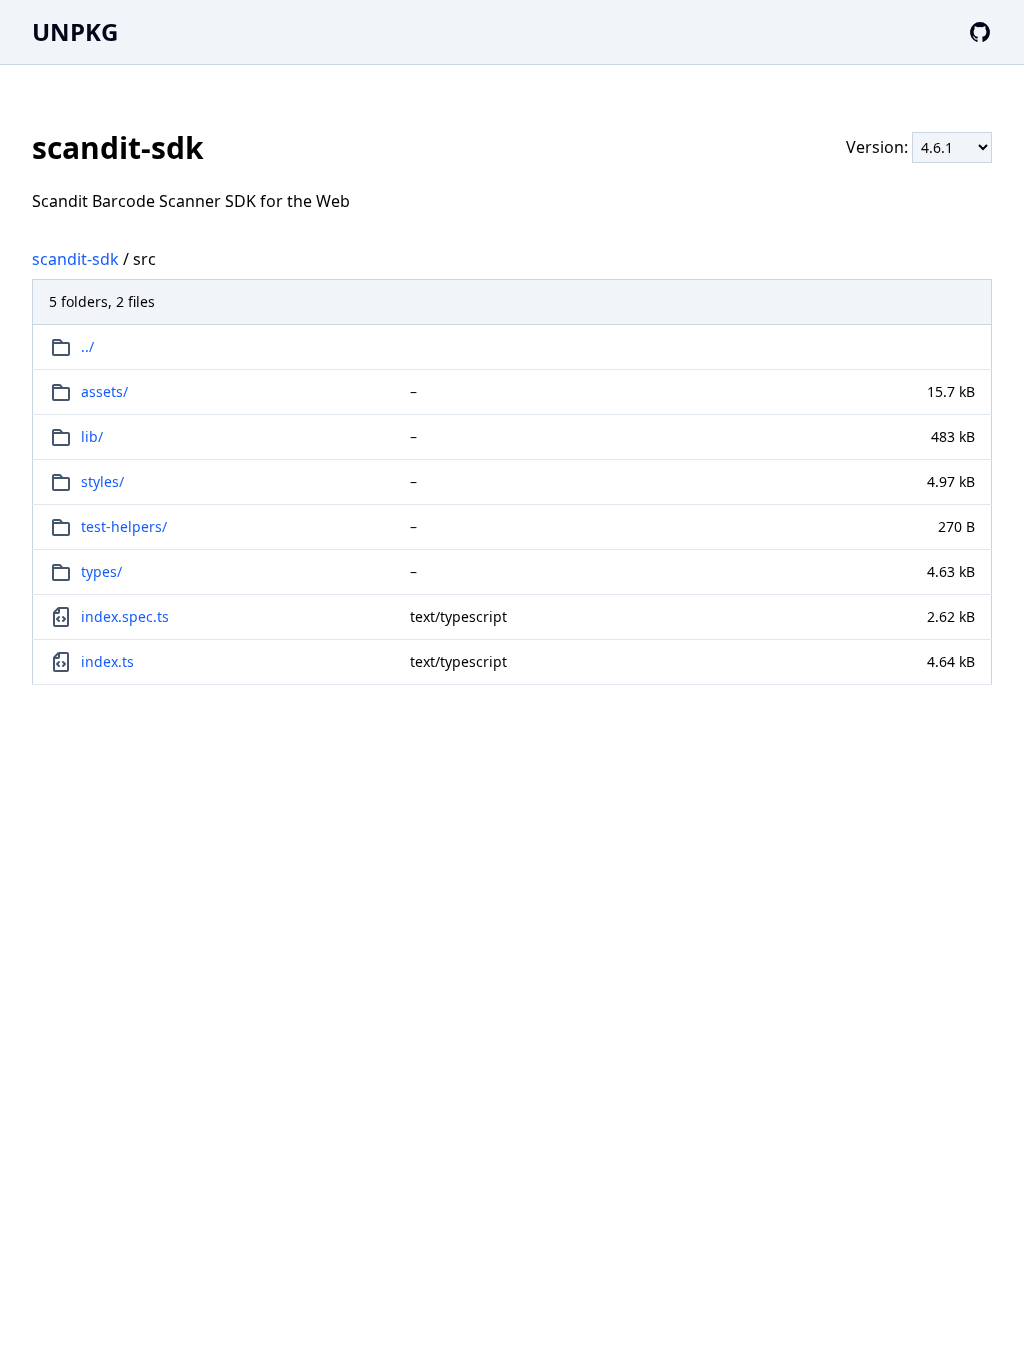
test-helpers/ (124, 526)
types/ (101, 571)
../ (87, 346)
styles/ (102, 481)
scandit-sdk (75, 259)
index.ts (107, 661)
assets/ (104, 391)
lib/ (92, 436)
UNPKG (75, 31)
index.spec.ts (125, 616)
